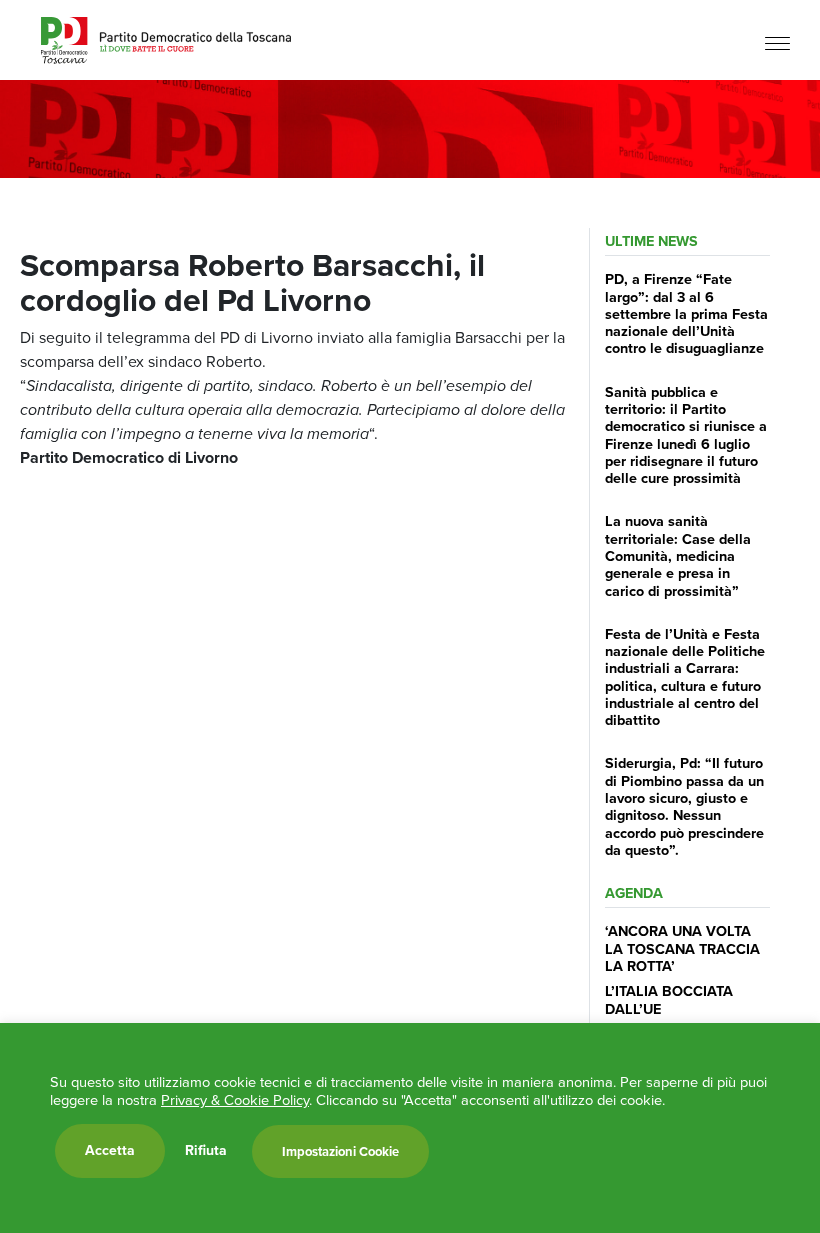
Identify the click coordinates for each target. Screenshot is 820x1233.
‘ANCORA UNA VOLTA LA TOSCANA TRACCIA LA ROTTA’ (682, 948)
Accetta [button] (110, 1150)
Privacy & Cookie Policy (235, 1100)
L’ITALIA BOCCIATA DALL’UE (669, 999)
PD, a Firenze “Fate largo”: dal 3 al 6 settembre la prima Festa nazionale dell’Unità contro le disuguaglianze (686, 313)
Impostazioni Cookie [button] (340, 1151)
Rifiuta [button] (206, 1151)
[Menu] (777, 42)
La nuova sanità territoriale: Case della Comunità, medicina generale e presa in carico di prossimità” (678, 555)
